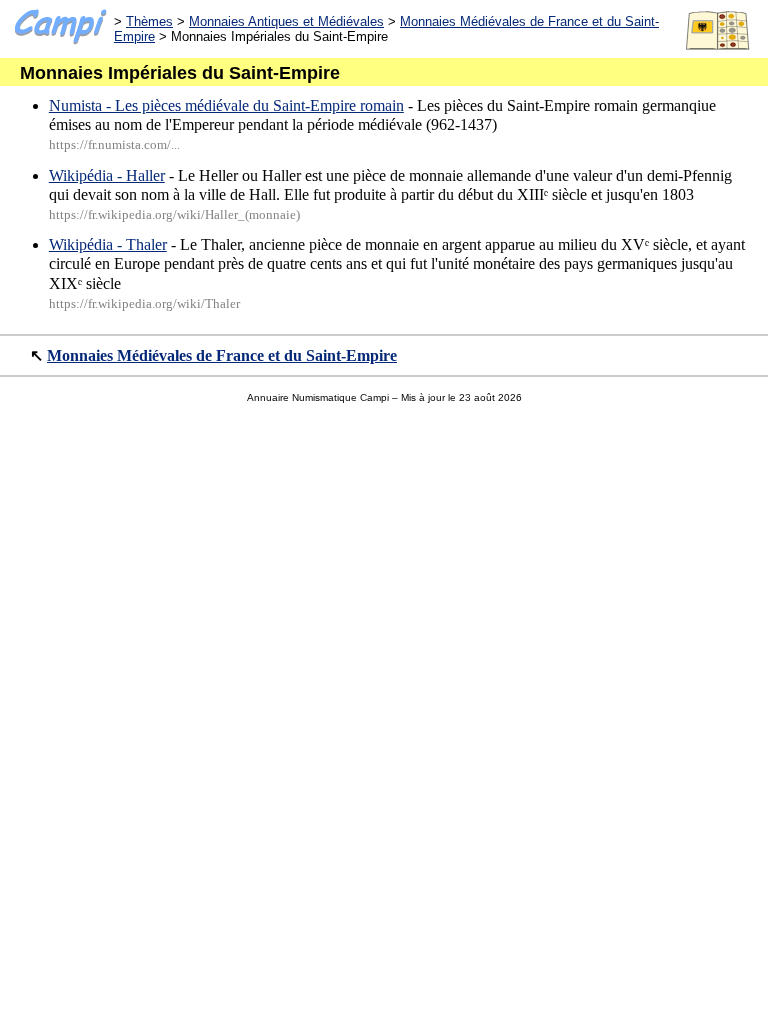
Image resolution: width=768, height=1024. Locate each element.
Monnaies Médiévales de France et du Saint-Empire (222, 355)
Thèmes (149, 21)
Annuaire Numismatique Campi (318, 397)
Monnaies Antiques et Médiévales (286, 21)
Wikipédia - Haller (107, 175)
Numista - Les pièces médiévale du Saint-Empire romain (226, 105)
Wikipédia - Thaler (108, 244)
